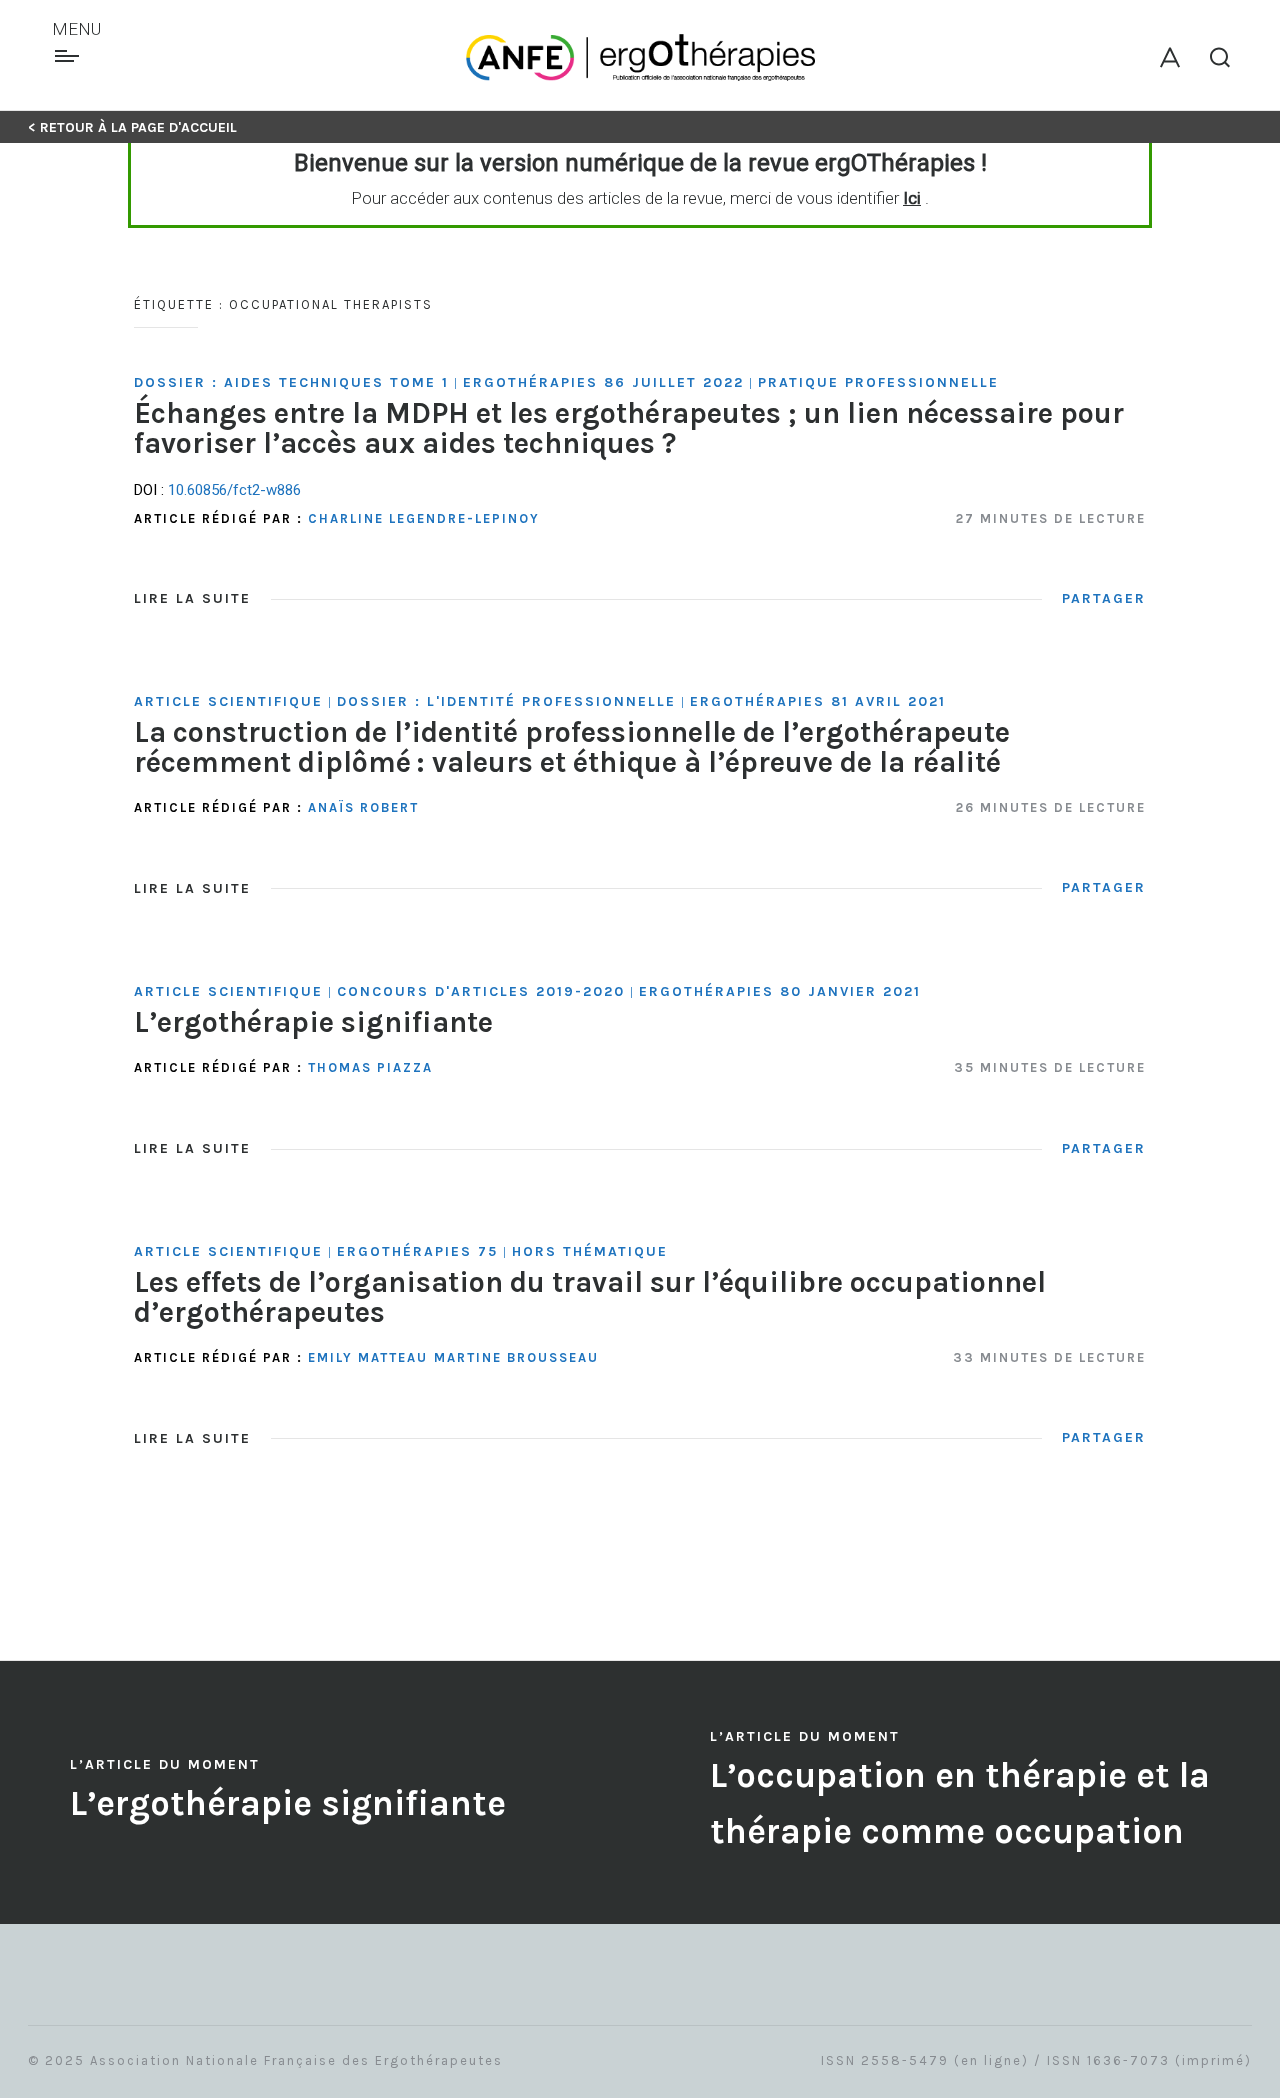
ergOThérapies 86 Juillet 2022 (603, 382)
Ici (912, 198)
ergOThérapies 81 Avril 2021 (818, 701)
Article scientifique (228, 701)
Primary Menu (69, 56)
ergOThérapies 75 (417, 1251)
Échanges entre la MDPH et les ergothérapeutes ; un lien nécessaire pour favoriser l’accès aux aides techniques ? (629, 427)
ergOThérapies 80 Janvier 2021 (780, 991)
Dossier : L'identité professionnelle (506, 701)
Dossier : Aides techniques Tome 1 (291, 382)
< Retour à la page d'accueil (132, 127)
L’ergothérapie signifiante (313, 1022)
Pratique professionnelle (878, 382)
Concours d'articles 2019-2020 (481, 991)
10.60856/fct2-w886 (234, 490)
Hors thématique (590, 1251)
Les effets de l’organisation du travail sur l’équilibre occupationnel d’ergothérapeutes (590, 1296)
